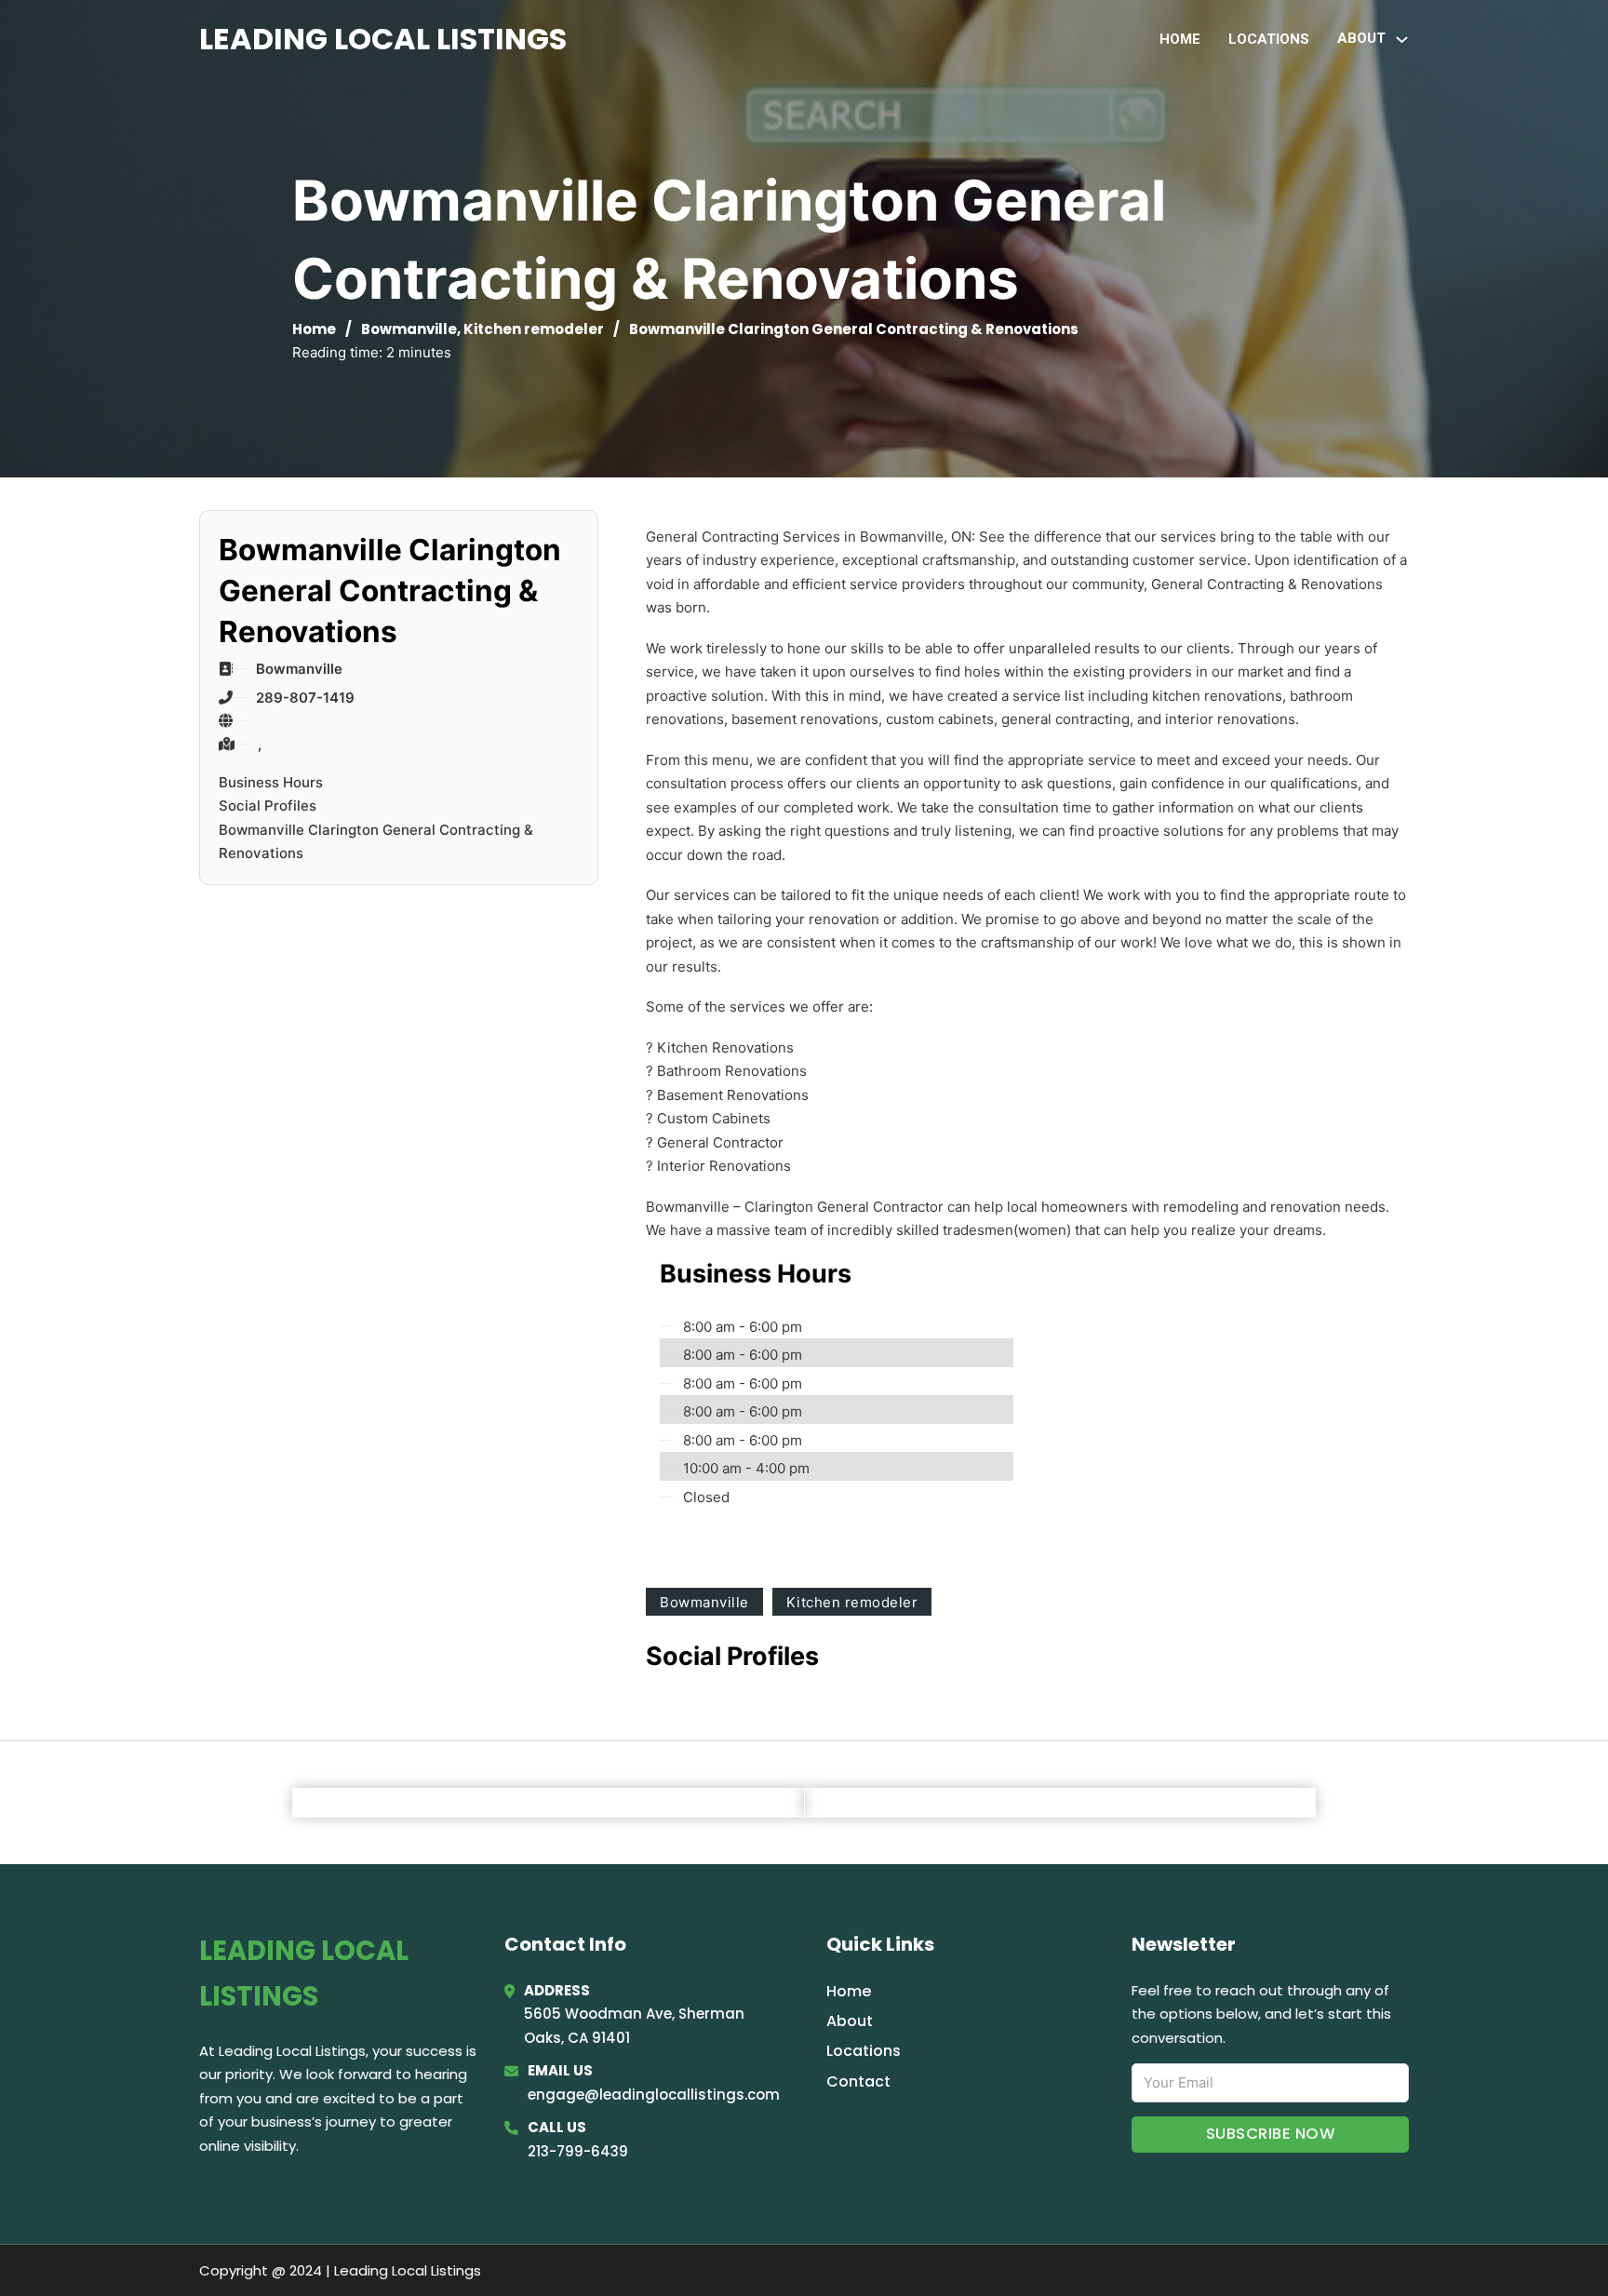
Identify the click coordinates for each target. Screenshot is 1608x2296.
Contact (858, 2081)
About (850, 2021)
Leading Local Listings (383, 39)
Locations (1269, 39)
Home (1180, 39)
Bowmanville (409, 329)
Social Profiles (268, 806)
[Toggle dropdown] (1402, 40)
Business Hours (271, 782)
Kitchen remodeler (534, 329)
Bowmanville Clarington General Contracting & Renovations (376, 842)
